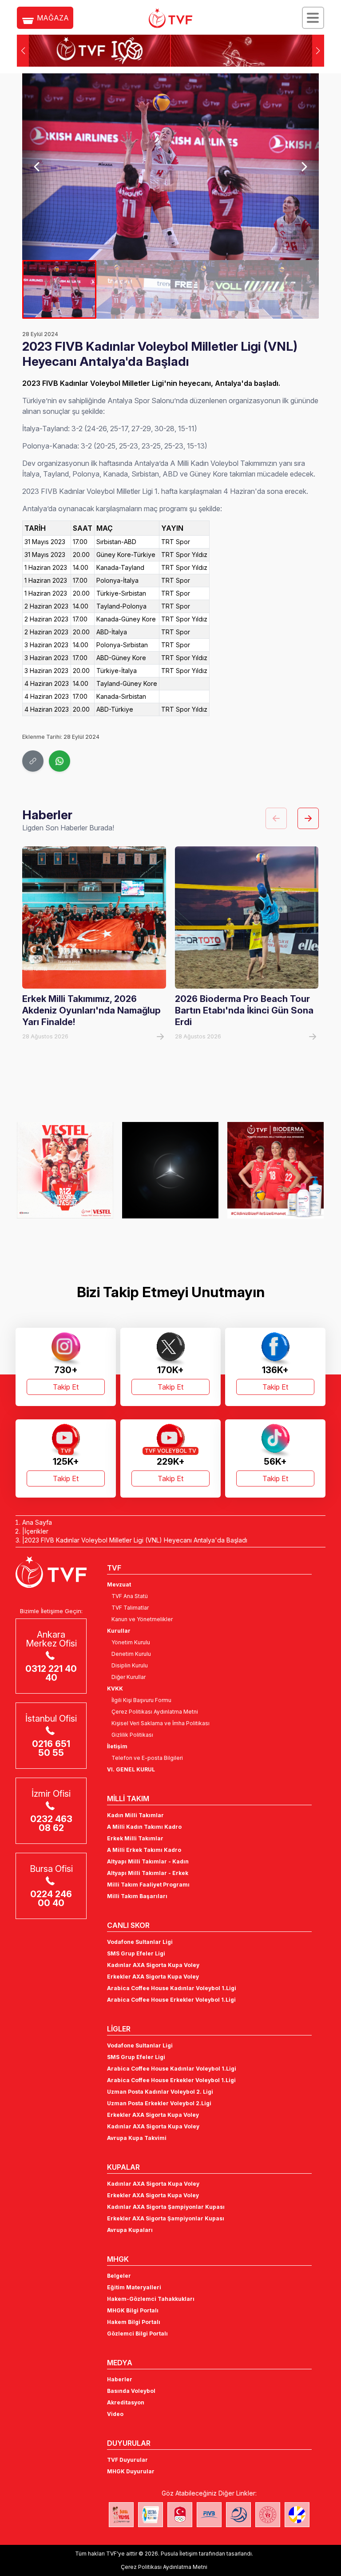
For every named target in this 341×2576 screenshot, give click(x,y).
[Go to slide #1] (59, 289)
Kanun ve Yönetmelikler (142, 1619)
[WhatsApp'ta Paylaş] (59, 761)
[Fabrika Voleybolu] (121, 2515)
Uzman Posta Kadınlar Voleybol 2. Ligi (160, 2092)
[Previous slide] (37, 167)
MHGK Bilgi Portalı (133, 2310)
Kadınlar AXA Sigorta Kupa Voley (153, 1965)
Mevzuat (119, 1584)
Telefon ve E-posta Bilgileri (147, 1758)
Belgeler (119, 2276)
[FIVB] (209, 2515)
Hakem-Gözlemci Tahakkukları (151, 2299)
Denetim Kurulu (131, 1654)
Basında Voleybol (131, 2391)
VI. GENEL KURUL (131, 1769)
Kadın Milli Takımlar (135, 1815)
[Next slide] (304, 167)
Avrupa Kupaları (130, 2230)
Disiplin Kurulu (130, 1665)
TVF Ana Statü (130, 1596)
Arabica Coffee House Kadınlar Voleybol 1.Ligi (172, 1988)
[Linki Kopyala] (33, 761)
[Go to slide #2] (133, 289)
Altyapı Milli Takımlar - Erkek (148, 1873)
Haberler (120, 2379)
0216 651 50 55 (51, 1748)
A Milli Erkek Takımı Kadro (144, 1850)
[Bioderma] (170, 1170)
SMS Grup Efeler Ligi (136, 1953)
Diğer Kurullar (129, 1677)
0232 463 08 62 (51, 1823)
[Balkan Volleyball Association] (238, 2515)
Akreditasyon (126, 2402)
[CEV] (297, 2515)
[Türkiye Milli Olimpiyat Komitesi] (180, 2515)
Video (115, 2414)
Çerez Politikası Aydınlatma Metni (155, 1712)
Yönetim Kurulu (131, 1642)
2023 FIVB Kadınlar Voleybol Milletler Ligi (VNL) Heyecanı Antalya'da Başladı (136, 1540)
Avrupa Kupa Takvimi (137, 2138)
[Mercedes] (65, 1170)
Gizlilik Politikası (132, 1735)
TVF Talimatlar (130, 1608)
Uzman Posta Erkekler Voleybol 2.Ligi (159, 2103)
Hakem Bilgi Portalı (134, 2322)
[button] (318, 51)
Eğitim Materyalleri (134, 2287)
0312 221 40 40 (51, 1673)
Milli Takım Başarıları (137, 1896)
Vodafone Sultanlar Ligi (140, 1942)
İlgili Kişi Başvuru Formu (141, 1700)
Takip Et (66, 1387)
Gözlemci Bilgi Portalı (137, 2334)
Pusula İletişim (179, 2554)
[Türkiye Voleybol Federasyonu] (170, 18)
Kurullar (119, 1631)
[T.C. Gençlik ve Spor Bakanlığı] (268, 2515)
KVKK (115, 1689)
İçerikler (36, 1531)
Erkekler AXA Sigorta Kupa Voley (153, 1977)
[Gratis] (276, 1170)
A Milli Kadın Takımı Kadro (144, 1827)
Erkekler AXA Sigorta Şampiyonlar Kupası (166, 2218)
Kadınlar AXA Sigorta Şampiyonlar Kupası (166, 2207)
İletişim (117, 1746)
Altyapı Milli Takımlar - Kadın (148, 1861)
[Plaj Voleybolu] (151, 2515)
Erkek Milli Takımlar (135, 1838)
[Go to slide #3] (208, 289)
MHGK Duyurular (131, 2471)
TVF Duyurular (127, 2460)
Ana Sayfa (37, 1522)
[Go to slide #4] (282, 289)
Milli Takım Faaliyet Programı (148, 1885)
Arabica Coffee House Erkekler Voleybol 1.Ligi (171, 2000)
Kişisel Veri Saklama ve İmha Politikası (161, 1723)
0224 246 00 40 (51, 1899)
